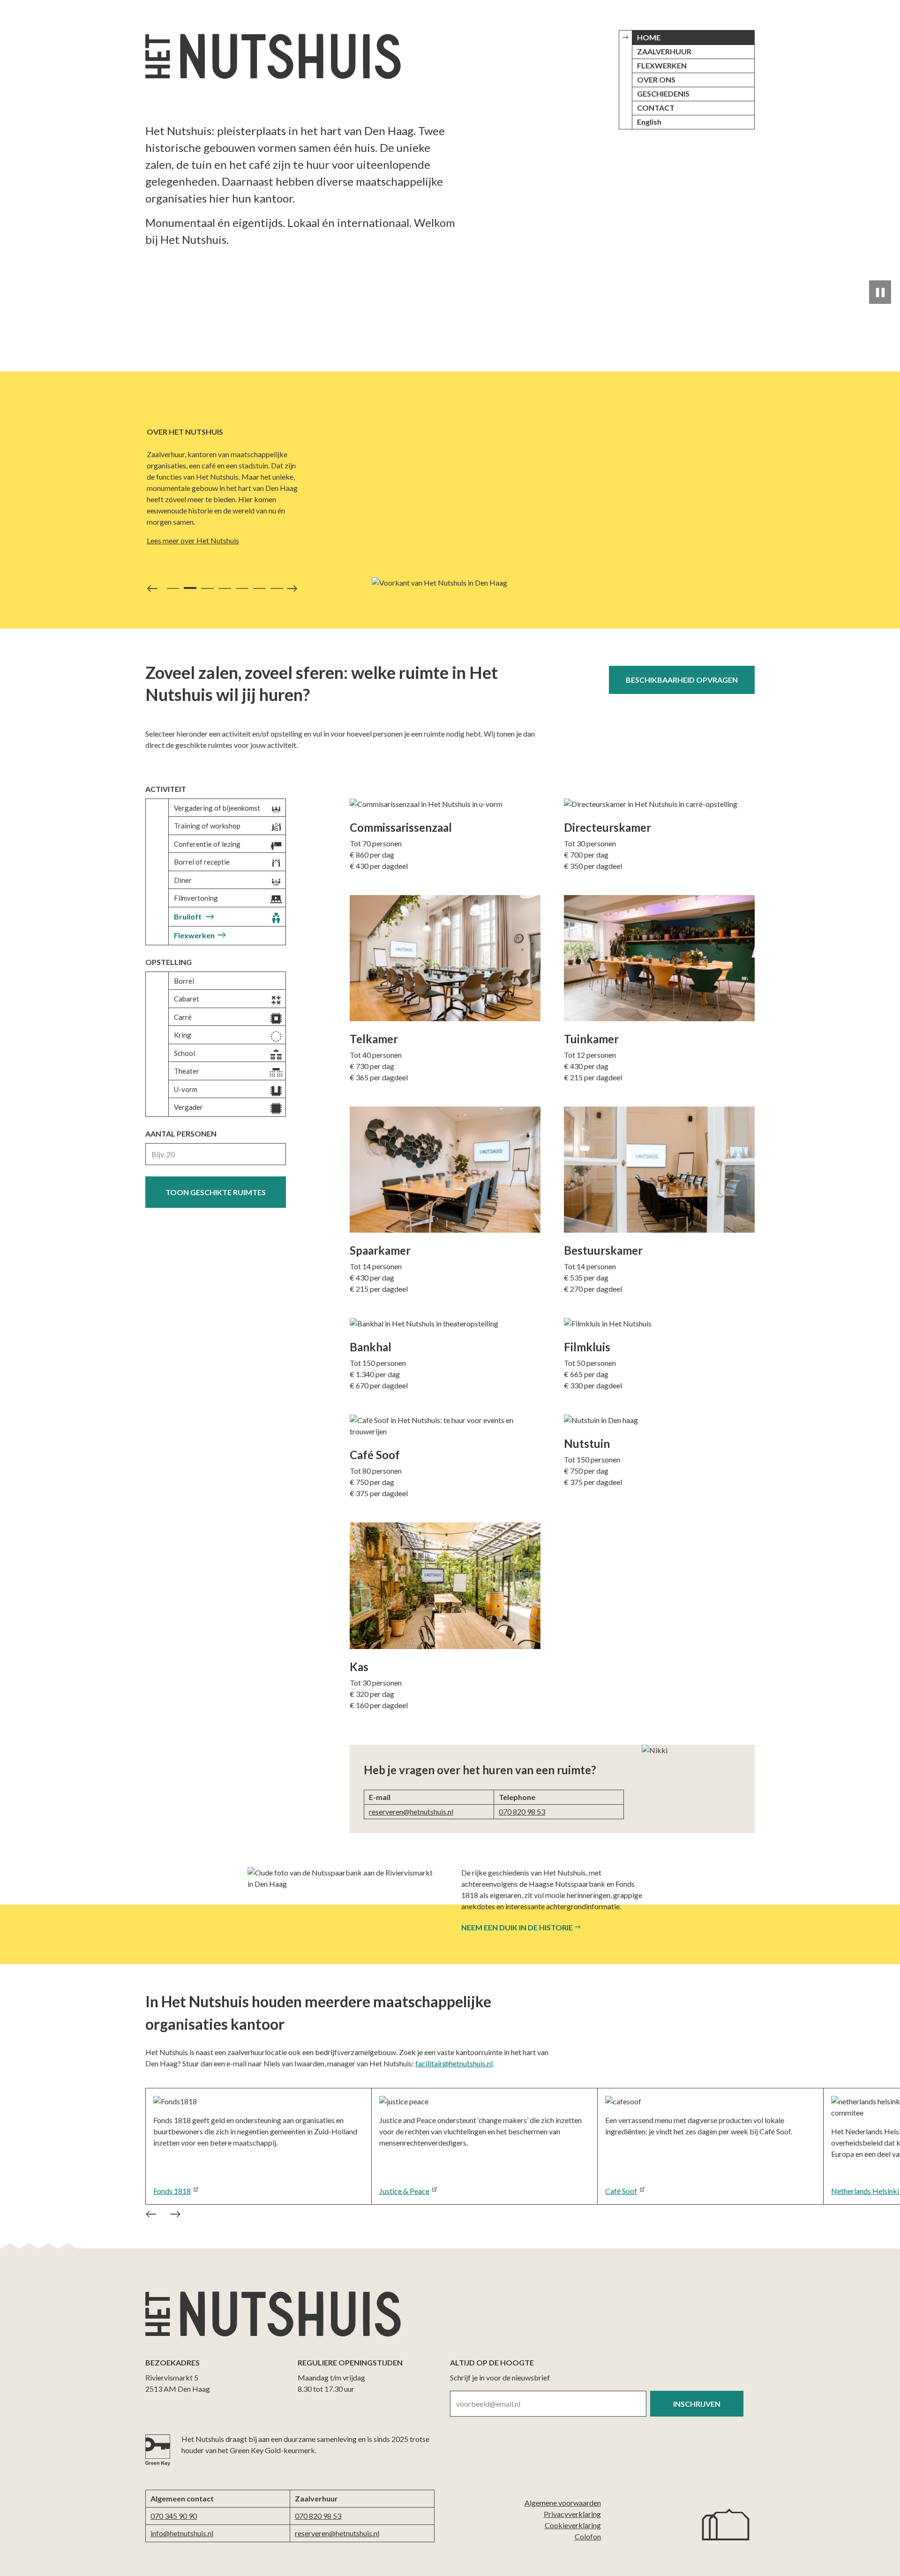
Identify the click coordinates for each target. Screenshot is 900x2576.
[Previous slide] (150, 591)
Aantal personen (181, 1134)
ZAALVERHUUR (664, 51)
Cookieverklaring (573, 2525)
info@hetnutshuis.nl (182, 2533)
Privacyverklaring (572, 2514)
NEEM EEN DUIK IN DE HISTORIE (517, 1927)
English (649, 122)
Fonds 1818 (172, 2191)
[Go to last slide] (149, 2216)
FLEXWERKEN (662, 65)
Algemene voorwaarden (563, 2503)
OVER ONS (656, 79)
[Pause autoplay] (880, 292)
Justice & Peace (404, 2191)
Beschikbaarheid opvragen (682, 680)
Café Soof (621, 2191)
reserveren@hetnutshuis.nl (411, 1811)
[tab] (173, 588)
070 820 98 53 (522, 1811)
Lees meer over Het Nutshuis (193, 540)
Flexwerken (194, 935)
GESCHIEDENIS (663, 94)
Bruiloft (188, 916)
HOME (649, 37)
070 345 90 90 (174, 2516)
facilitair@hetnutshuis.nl (454, 2063)
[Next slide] (294, 591)
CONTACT (656, 108)
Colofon (588, 2536)
